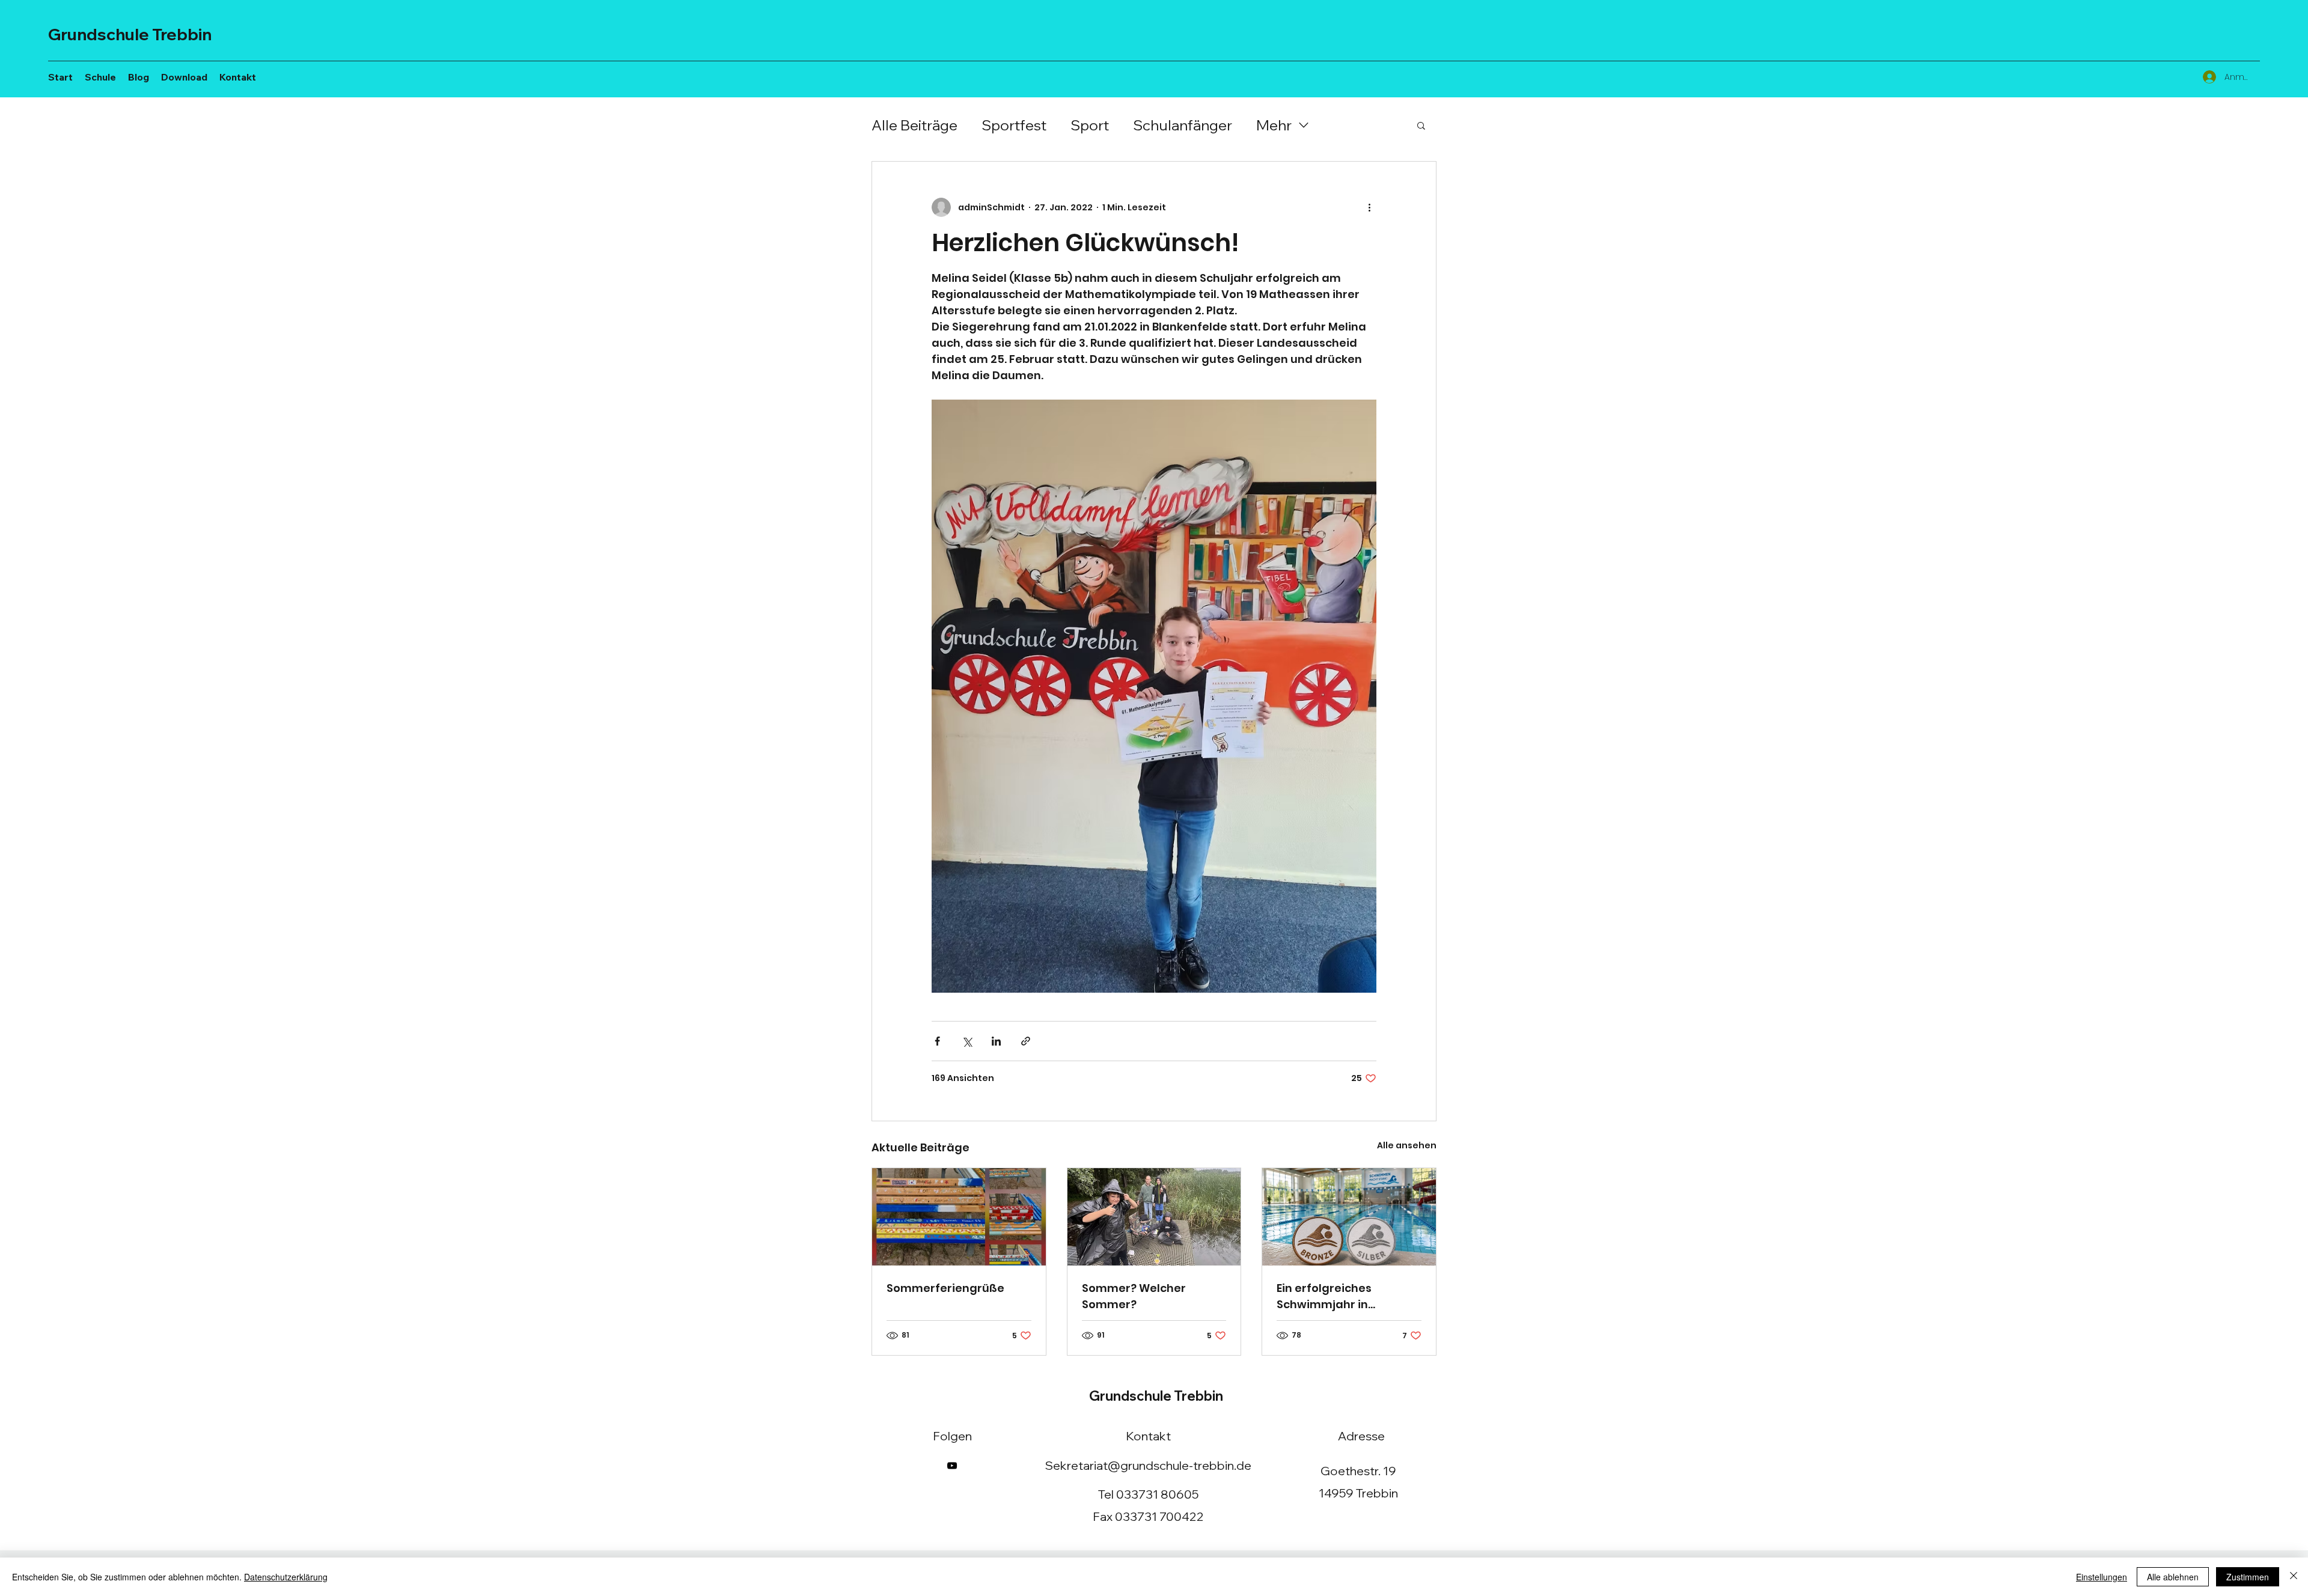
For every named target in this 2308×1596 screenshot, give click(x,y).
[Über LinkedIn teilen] (996, 1041)
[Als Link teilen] (1026, 1041)
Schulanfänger (1183, 125)
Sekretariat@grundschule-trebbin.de (1148, 1465)
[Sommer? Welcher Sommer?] (1154, 1217)
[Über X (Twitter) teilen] (967, 1041)
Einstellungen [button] (2102, 1577)
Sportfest (1014, 125)
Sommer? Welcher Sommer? (1134, 1296)
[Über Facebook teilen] (937, 1041)
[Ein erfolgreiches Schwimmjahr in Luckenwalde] (1349, 1217)
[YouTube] (952, 1466)
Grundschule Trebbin (130, 34)
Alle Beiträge (914, 125)
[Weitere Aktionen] (1369, 207)
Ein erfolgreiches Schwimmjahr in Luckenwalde (1324, 1296)
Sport (1090, 125)
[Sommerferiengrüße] (959, 1217)
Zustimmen (2248, 1577)
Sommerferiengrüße (945, 1288)
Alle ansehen (1407, 1145)
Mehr (1274, 125)
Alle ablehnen (2173, 1577)
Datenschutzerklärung (286, 1577)
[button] (1421, 125)
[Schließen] (2294, 1577)
